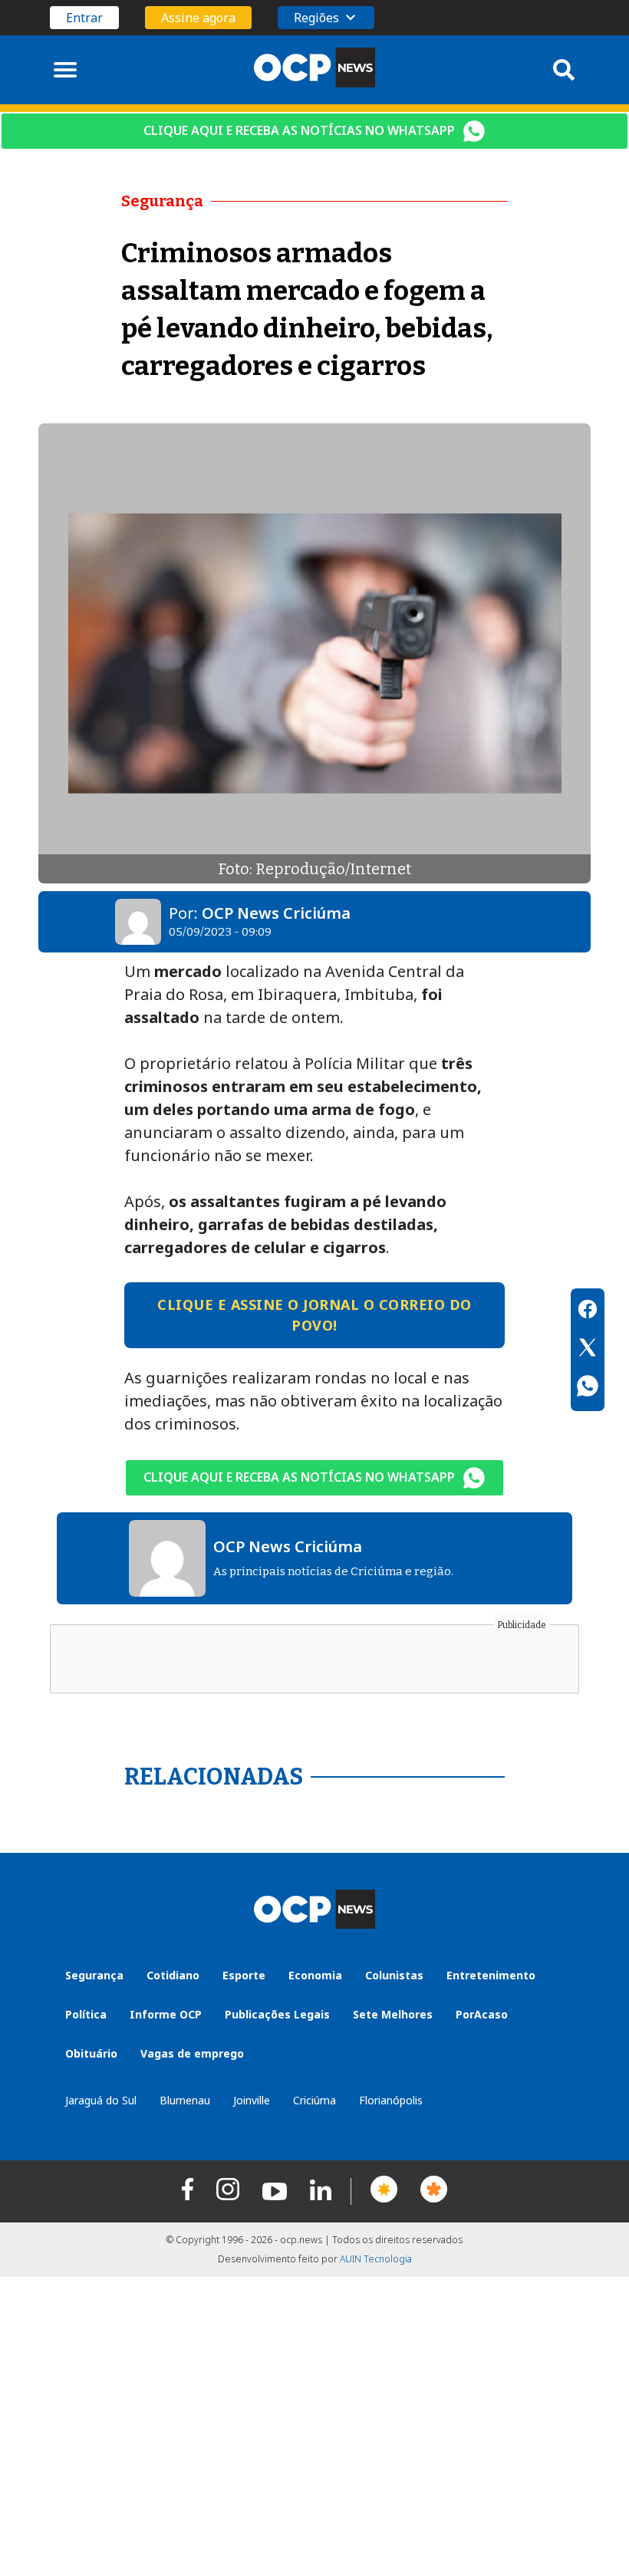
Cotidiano (173, 1975)
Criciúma (314, 2100)
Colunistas (394, 1975)
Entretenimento (491, 1975)
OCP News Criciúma (276, 913)
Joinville (252, 2100)
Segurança (94, 1975)
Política (86, 2014)
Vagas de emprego (192, 2053)
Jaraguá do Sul (101, 2100)
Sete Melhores (393, 2014)
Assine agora (198, 18)
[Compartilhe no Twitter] (588, 1350)
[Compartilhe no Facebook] (588, 1311)
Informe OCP (166, 2014)
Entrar (84, 18)
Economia (315, 1975)
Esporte (244, 1975)
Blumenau (185, 2100)
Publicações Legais (277, 2014)
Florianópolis (391, 2100)
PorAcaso (482, 2014)
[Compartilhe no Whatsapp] (588, 1388)
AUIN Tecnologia (376, 2259)
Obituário (91, 2053)
